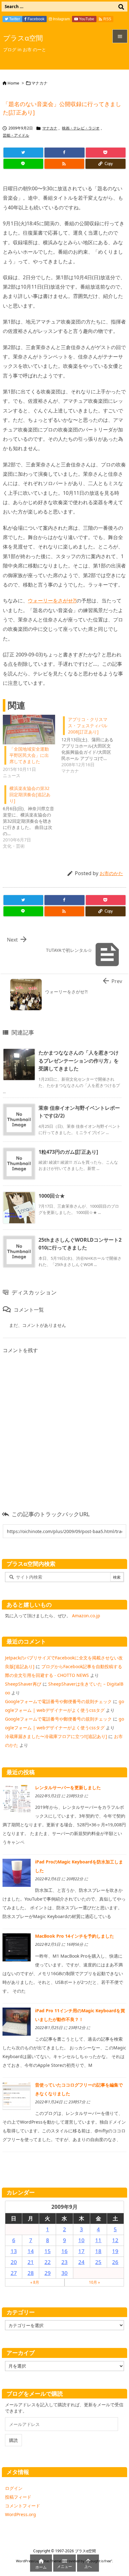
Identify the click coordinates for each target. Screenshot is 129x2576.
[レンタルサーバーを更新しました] (17, 1798)
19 (115, 2251)
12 (115, 2240)
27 (14, 2273)
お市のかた (111, 873)
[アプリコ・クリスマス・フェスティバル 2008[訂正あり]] (91, 744)
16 (64, 2251)
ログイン (14, 2488)
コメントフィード (23, 2506)
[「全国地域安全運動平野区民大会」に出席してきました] (29, 730)
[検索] (121, 7)
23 (64, 2262)
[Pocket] (106, 153)
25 (98, 2262)
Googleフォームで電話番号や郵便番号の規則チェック (58, 1701)
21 (31, 2262)
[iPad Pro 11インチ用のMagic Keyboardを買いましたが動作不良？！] (17, 2021)
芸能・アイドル (16, 135)
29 (48, 2273)
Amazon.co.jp (86, 1616)
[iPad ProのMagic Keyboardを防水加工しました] (17, 1872)
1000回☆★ (52, 1196)
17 (81, 2251)
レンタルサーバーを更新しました (68, 1787)
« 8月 (35, 2282)
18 (98, 2251)
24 (81, 2262)
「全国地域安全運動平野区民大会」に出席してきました (29, 755)
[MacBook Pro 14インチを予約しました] (17, 1947)
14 (31, 2251)
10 (81, 2240)
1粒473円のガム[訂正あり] (68, 1152)
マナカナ (39, 83)
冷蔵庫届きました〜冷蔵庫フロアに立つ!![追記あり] (56, 1736)
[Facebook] (64, 153)
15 (48, 2251)
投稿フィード (18, 2497)
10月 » (94, 2282)
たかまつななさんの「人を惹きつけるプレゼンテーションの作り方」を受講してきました (79, 1061)
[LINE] (23, 164)
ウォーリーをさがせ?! (52, 601)
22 (48, 2262)
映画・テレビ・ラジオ (81, 128)
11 (98, 2240)
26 (115, 2262)
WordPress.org (21, 2514)
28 (31, 2273)
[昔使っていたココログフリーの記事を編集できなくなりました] (17, 2095)
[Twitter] (23, 153)
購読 (13, 2440)
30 (64, 2273)
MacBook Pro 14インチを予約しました (75, 1936)
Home (13, 83)
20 (14, 2262)
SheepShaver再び (23, 1684)
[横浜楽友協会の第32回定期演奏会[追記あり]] (32, 816)
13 (14, 2251)
